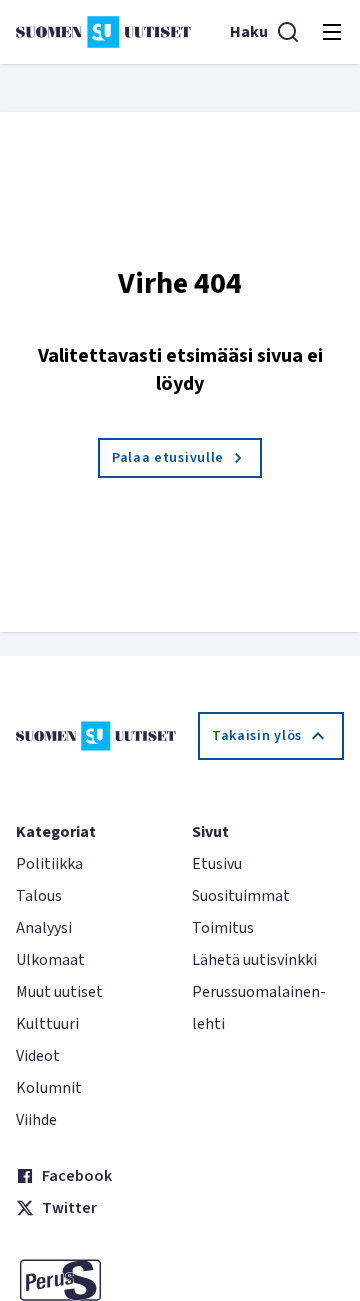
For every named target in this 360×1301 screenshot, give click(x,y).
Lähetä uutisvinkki (254, 960)
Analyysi (44, 928)
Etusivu (217, 864)
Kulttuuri (47, 1024)
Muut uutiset (59, 992)
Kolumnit (49, 1088)
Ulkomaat (50, 960)
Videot (38, 1056)
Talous (39, 896)
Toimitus (223, 928)
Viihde (36, 1120)
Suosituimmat (241, 896)
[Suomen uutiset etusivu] (103, 32)
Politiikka (49, 864)
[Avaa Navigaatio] (332, 32)
